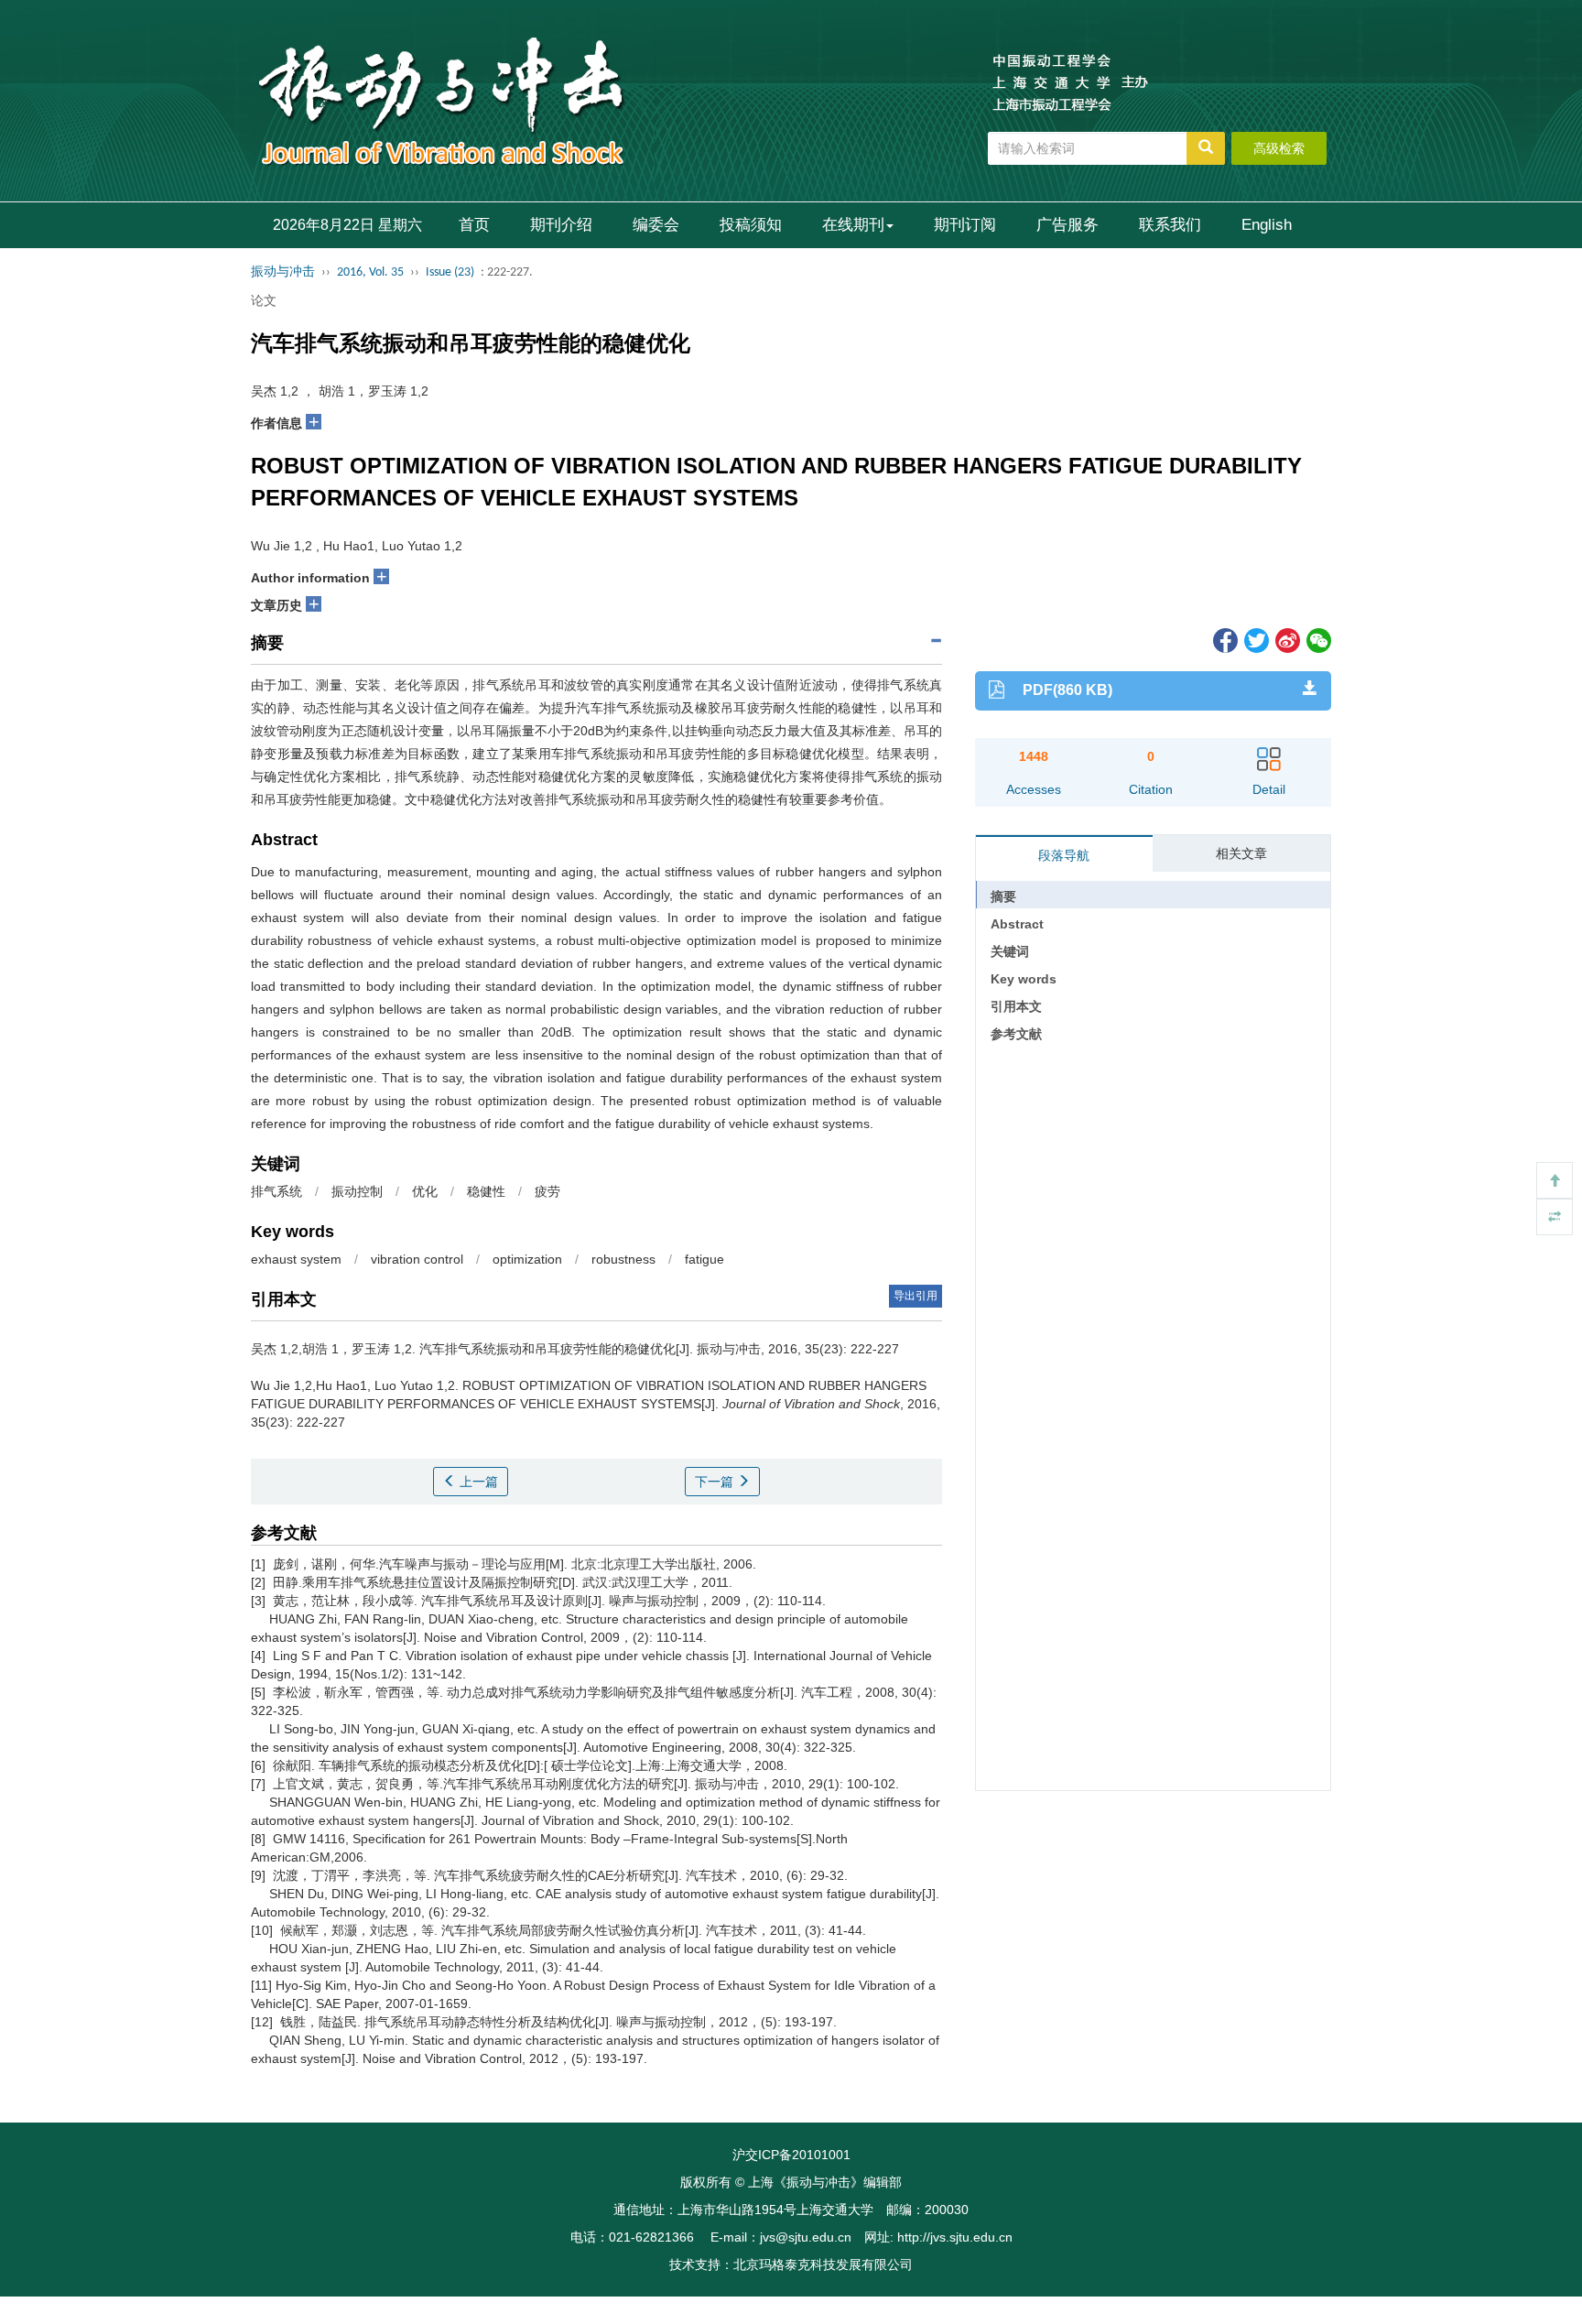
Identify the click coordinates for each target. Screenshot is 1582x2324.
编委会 (656, 225)
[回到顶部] (1555, 1180)
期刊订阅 (965, 225)
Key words (1024, 979)
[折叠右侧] (1555, 1217)
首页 (474, 225)
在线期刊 (853, 225)
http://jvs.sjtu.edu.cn (955, 2237)
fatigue (704, 1259)
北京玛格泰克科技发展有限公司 (823, 2264)
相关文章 (1241, 853)
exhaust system (296, 1259)
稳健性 (486, 1191)
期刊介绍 (561, 225)
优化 (425, 1191)
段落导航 (1064, 855)
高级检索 (1279, 148)
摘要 (1003, 896)
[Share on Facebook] (1224, 639)
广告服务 (1067, 225)
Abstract (1017, 924)
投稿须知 (751, 225)
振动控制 (357, 1191)
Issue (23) (450, 272)
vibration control (417, 1259)
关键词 (1010, 951)
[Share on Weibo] (1286, 639)
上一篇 (477, 1482)
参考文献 (1016, 1034)
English (1267, 225)
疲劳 (547, 1191)
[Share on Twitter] (1255, 639)
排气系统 (276, 1191)
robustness (623, 1259)
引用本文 (1016, 1006)
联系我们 (1170, 225)
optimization (527, 1259)
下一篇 (716, 1482)
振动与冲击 (283, 272)
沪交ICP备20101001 (791, 2155)
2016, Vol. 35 (370, 272)
